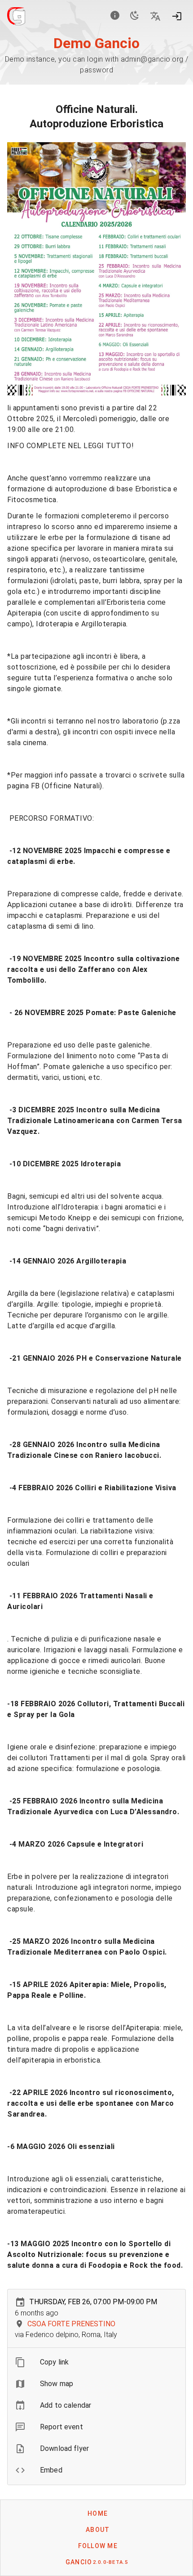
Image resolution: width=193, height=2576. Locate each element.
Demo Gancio (96, 43)
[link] (96, 2405)
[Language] (155, 16)
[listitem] (96, 2362)
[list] (96, 2416)
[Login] (177, 16)
